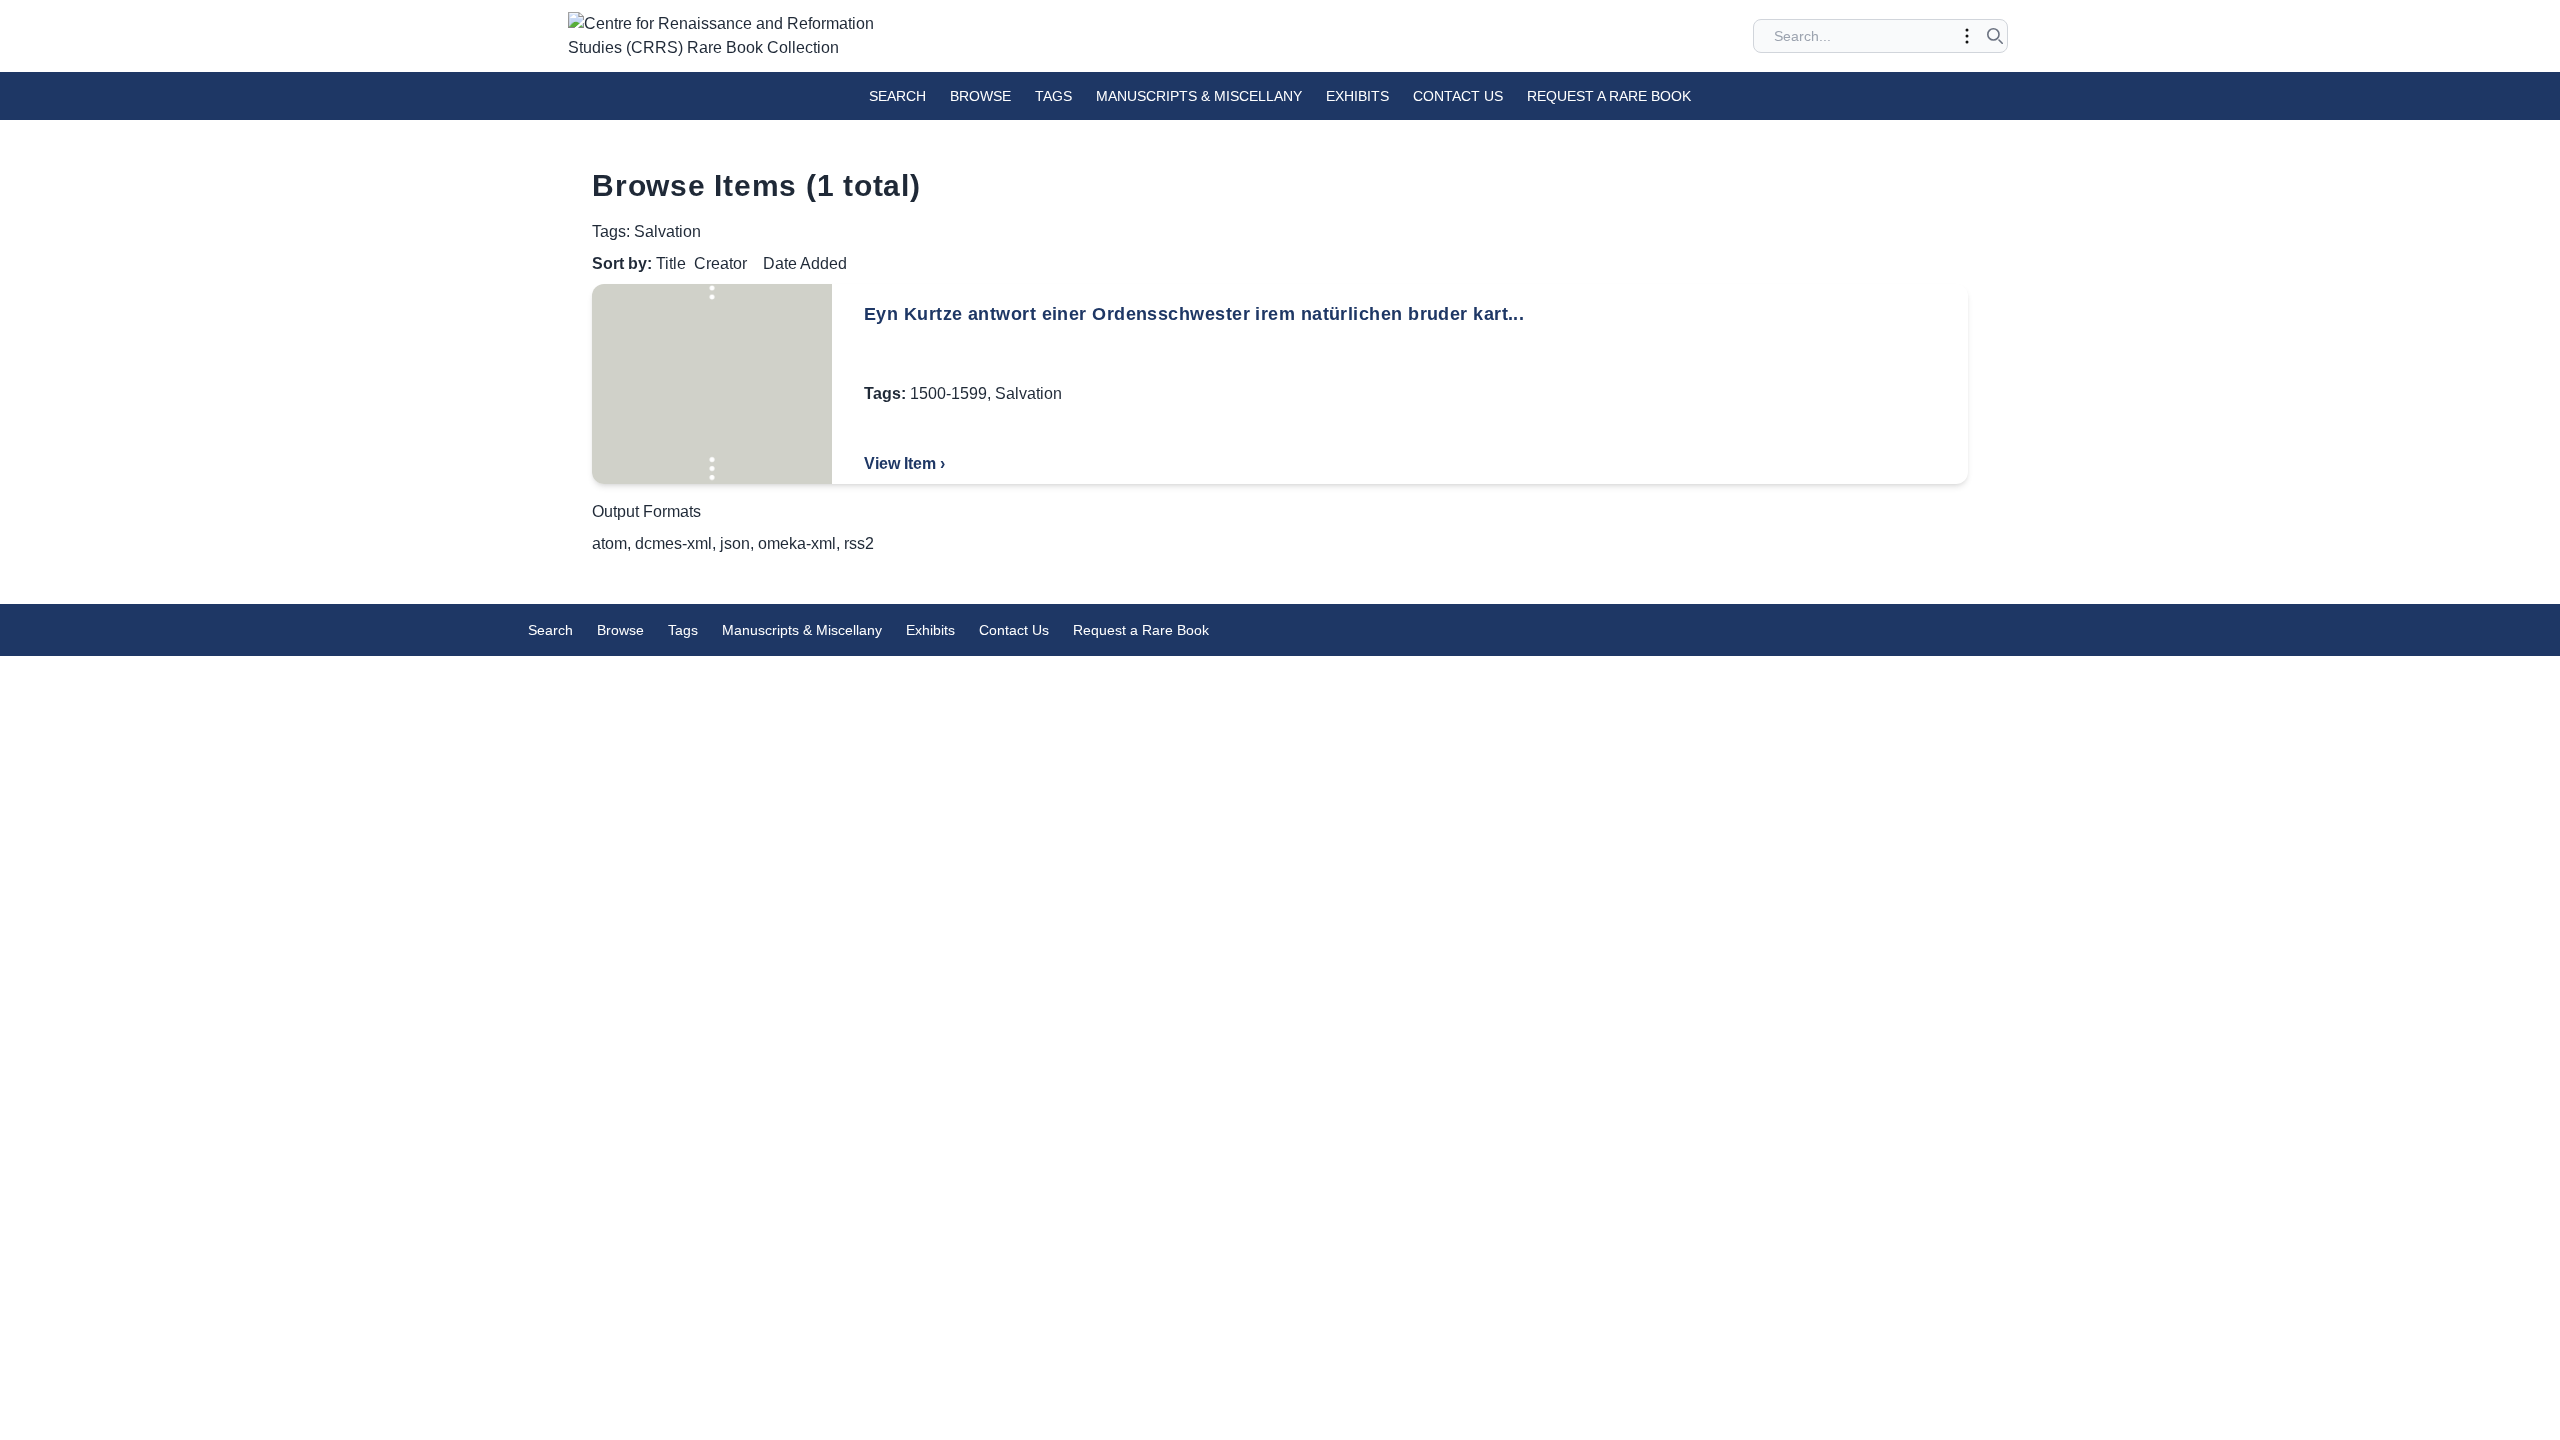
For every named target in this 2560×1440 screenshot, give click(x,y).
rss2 (859, 543)
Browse (980, 96)
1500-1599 (948, 393)
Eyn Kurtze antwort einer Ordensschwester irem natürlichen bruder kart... (1194, 314)
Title (671, 263)
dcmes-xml (673, 543)
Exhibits (1357, 96)
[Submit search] (1995, 36)
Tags (1053, 96)
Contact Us (1458, 96)
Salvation (1028, 393)
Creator (720, 263)
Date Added (805, 263)
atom (609, 543)
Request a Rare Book (1609, 96)
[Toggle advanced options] (1967, 36)
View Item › (904, 463)
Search (897, 96)
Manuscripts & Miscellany (1199, 96)
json (735, 543)
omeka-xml (797, 543)
